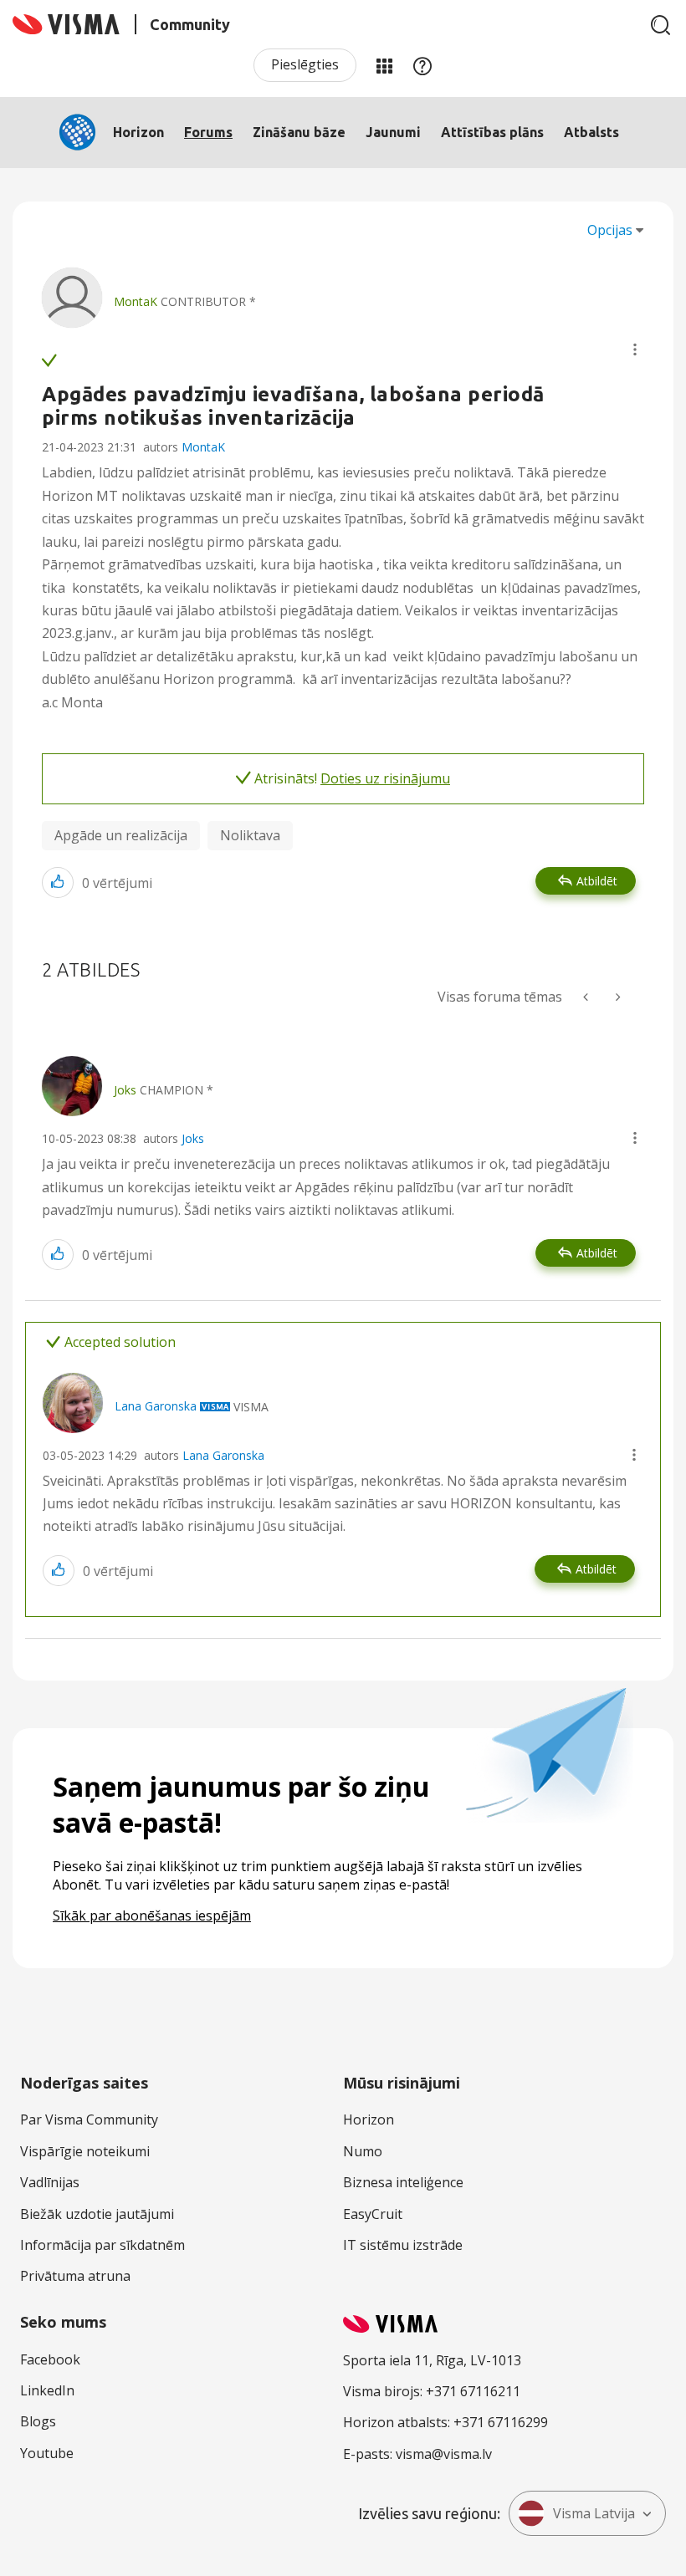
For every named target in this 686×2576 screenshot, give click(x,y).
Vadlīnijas (50, 2182)
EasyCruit (373, 2214)
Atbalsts (591, 132)
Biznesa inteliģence (403, 2182)
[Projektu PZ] (617, 997)
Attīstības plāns (492, 132)
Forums (208, 132)
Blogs (38, 2421)
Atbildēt (597, 881)
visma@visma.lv (444, 2454)
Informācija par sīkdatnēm (102, 2245)
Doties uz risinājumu (385, 778)
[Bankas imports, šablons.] (587, 997)
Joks (193, 1138)
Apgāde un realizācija (121, 835)
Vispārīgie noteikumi (85, 2151)
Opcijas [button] (610, 230)
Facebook (50, 2359)
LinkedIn (47, 2390)
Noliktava (250, 835)
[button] (635, 349)
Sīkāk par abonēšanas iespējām (152, 1915)
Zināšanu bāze (299, 132)
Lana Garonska (223, 1455)
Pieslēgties (305, 64)
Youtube (47, 2453)
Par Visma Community (89, 2119)
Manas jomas (384, 65)
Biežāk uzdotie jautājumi (97, 2214)
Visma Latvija (594, 2513)
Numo (363, 2151)
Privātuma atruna (75, 2276)
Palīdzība (422, 65)
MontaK (203, 447)
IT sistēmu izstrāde (403, 2245)
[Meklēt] (661, 25)
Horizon (138, 132)
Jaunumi (393, 132)
